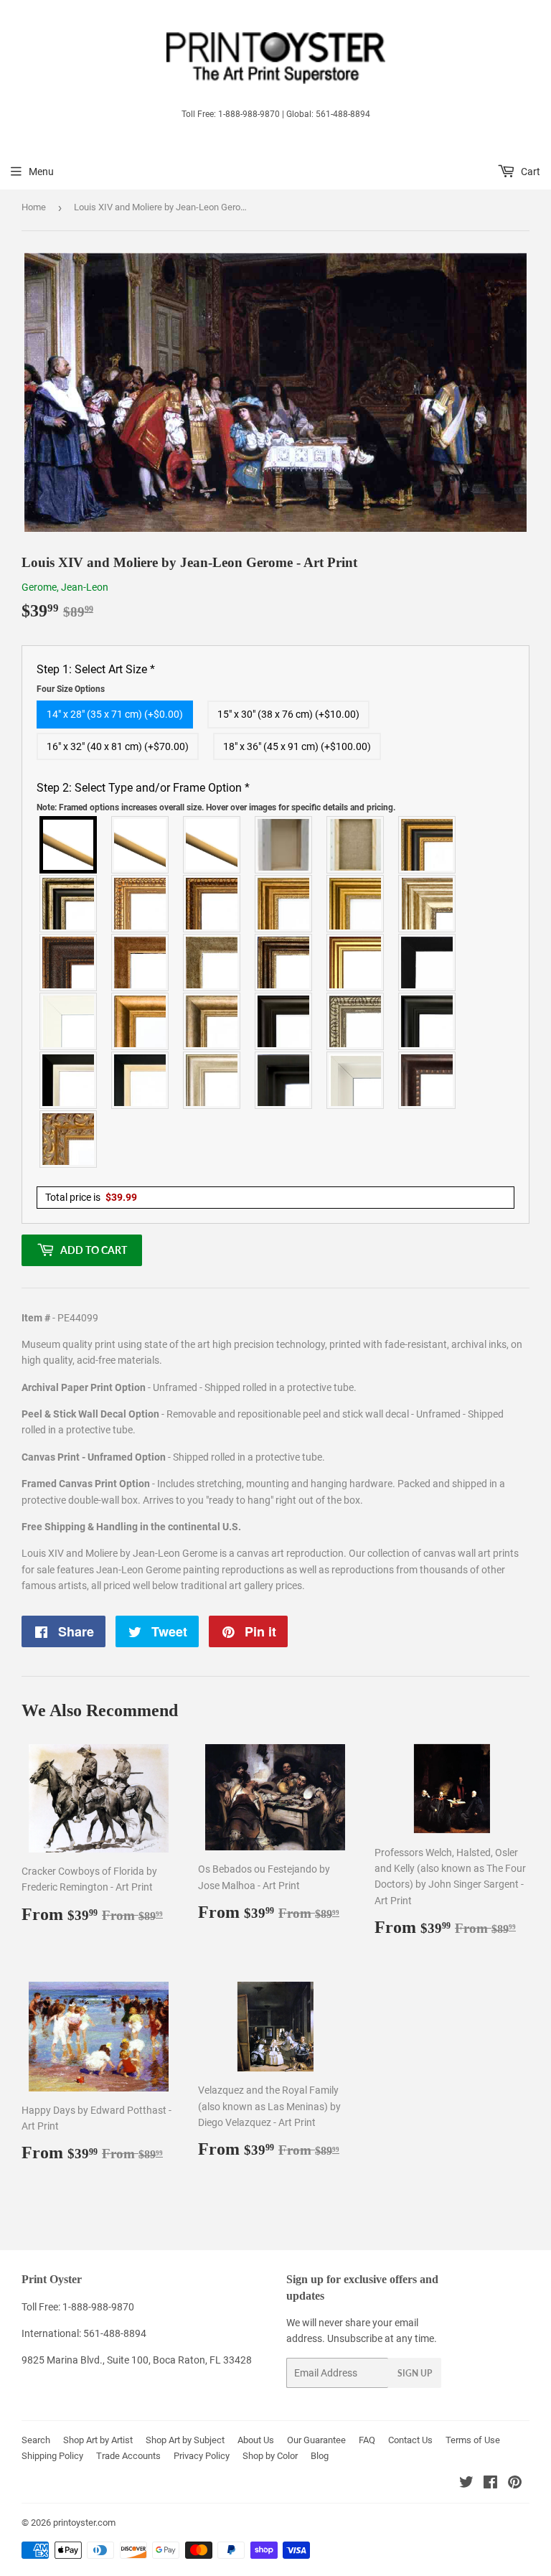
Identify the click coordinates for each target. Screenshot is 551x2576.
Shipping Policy (52, 2456)
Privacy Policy (202, 2456)
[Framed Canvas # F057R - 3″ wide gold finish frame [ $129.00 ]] (356, 904)
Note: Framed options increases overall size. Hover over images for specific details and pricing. (216, 807)
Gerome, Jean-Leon (65, 587)
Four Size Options (71, 689)
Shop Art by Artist (98, 2440)
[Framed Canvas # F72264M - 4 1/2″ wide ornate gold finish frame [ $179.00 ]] (69, 1139)
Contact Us (410, 2440)
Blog (320, 2456)
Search (36, 2440)
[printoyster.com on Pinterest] (515, 2484)
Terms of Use (473, 2440)
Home (34, 207)
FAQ (367, 2440)
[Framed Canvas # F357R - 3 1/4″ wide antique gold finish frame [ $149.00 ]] (141, 1021)
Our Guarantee (316, 2440)
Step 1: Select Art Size (96, 678)
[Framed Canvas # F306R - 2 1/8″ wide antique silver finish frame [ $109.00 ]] (212, 963)
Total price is (91, 1197)
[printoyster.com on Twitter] (466, 2484)
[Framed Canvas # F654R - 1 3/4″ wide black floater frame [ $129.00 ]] (284, 1080)
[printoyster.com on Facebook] (490, 2484)
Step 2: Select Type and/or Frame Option (216, 797)
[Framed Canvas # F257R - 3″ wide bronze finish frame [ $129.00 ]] (284, 904)
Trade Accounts (128, 2456)
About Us (256, 2440)
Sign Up (415, 2373)
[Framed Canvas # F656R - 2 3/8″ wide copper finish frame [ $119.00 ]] (212, 904)
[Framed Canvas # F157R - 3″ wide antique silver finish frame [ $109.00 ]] (428, 904)
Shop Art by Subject (185, 2440)
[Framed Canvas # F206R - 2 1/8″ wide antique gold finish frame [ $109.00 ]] (141, 963)
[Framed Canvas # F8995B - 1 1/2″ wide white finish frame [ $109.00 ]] (69, 1021)
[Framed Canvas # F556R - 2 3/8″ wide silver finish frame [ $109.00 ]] (356, 1021)
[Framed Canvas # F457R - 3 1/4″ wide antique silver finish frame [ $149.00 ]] (212, 1021)
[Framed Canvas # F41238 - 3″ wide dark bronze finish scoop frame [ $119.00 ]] (428, 1080)
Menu (41, 172)
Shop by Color (270, 2456)
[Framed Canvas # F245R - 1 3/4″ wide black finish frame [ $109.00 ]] (428, 963)
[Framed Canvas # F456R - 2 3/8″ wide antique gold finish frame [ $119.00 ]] (141, 904)
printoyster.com (84, 2523)
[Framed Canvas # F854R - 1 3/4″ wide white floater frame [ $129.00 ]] (356, 1080)
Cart (529, 172)
